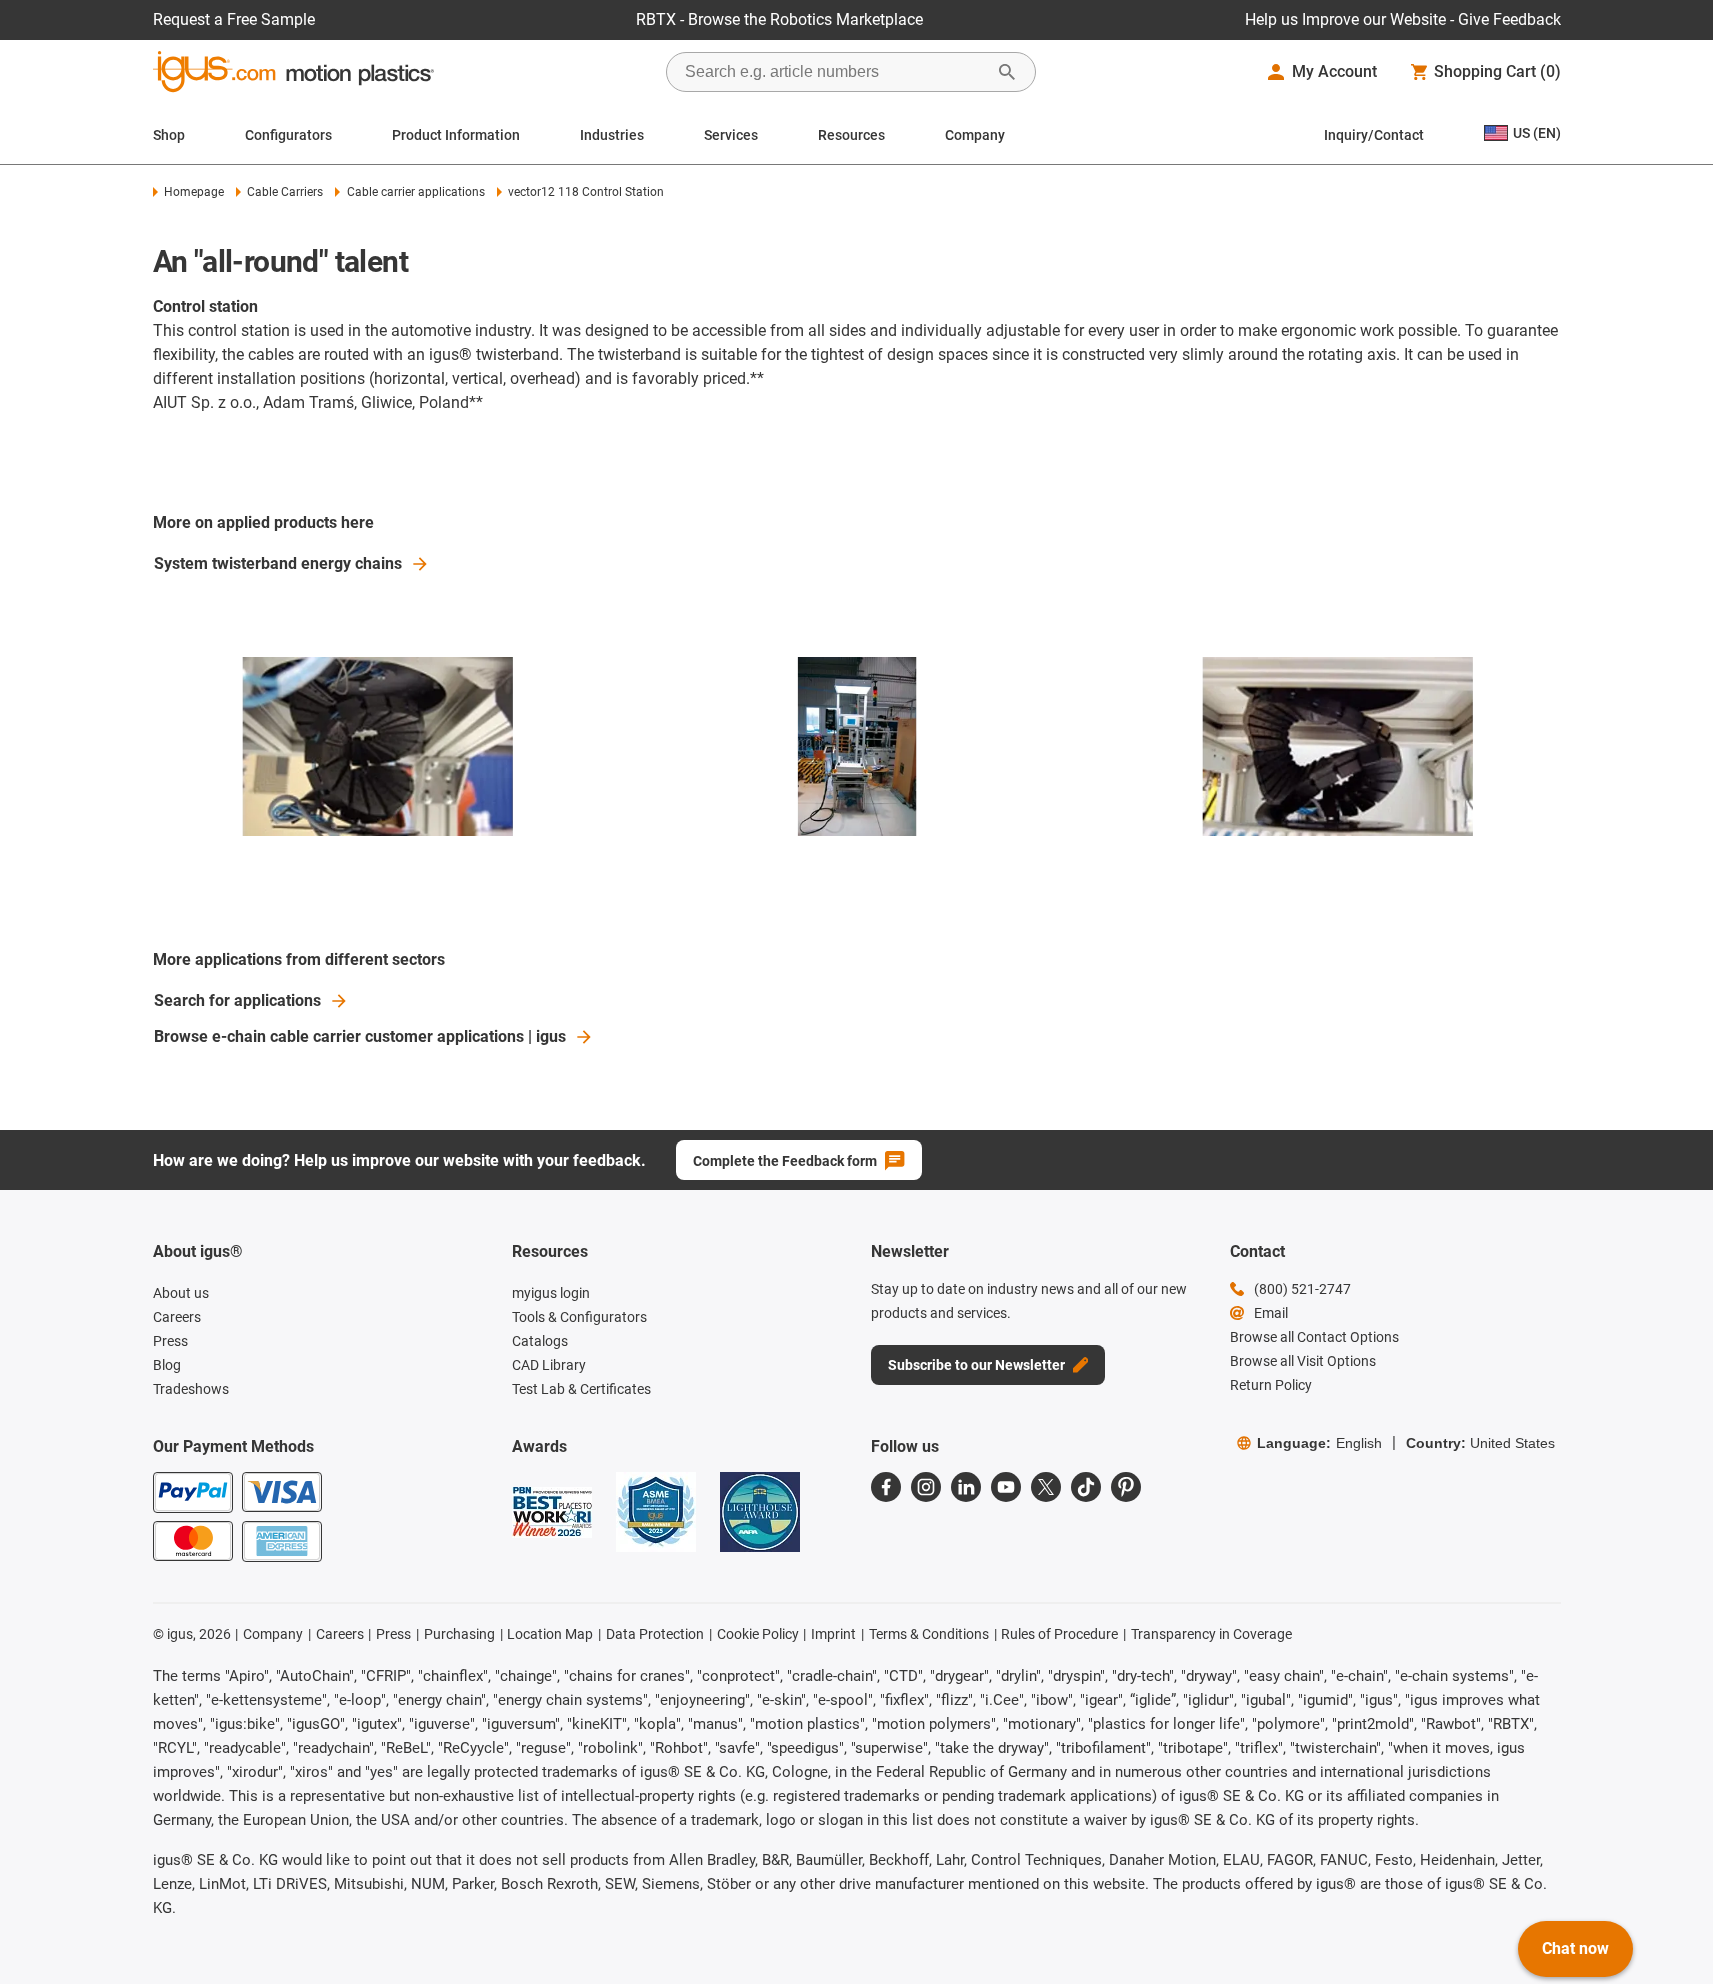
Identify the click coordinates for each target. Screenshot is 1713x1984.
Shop (169, 135)
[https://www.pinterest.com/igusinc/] (1126, 1487)
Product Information (456, 135)
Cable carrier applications (415, 192)
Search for (237, 1000)
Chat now (1575, 1948)
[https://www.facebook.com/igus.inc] (886, 1487)
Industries (612, 135)
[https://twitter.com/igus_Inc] (1046, 1487)
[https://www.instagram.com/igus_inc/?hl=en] (926, 1487)
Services (731, 135)
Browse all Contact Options (1314, 1337)
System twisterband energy (278, 563)
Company (975, 135)
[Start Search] (1007, 72)
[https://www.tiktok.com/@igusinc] (1086, 1487)
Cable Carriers (285, 192)
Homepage (194, 192)
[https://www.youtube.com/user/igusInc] (1006, 1487)
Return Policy (1271, 1385)
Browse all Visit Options (1303, 1361)
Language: (1319, 1443)
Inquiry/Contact (1374, 135)
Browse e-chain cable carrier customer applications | (360, 1036)
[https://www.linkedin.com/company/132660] (966, 1487)
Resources (851, 135)
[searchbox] (835, 72)
